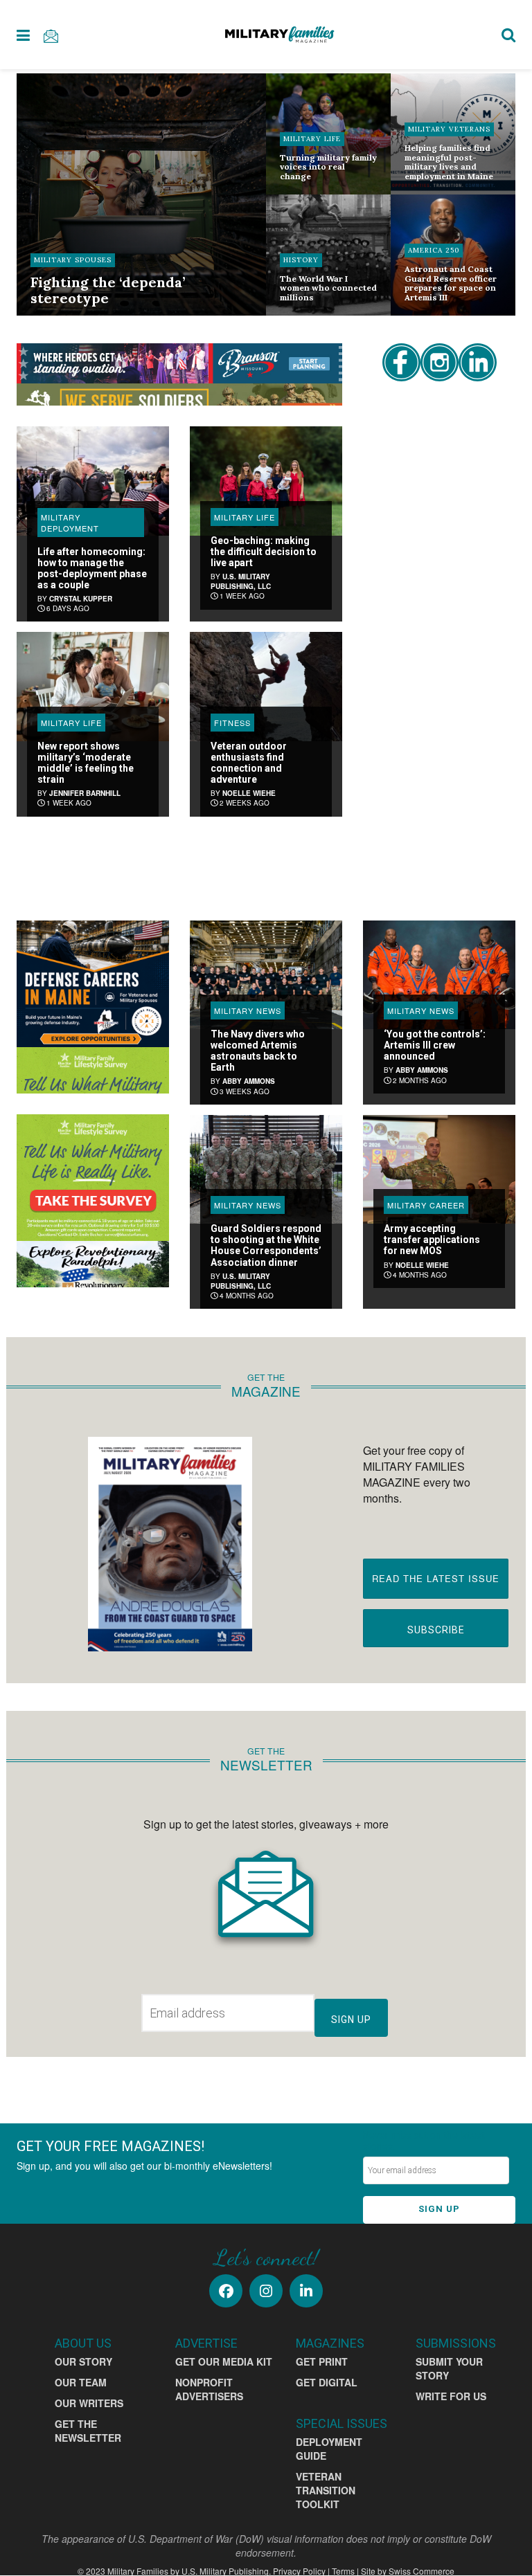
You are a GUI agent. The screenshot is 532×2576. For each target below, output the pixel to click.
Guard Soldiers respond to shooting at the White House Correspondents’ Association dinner (266, 1245)
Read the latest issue (436, 1578)
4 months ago (246, 1296)
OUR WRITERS (89, 2403)
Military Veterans (449, 129)
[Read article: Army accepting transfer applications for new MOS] (439, 1169)
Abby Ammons (249, 1081)
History (301, 260)
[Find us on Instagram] (266, 2291)
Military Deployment (70, 523)
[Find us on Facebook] (226, 2291)
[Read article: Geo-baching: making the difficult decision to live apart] (266, 481)
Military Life (312, 139)
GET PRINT (322, 2361)
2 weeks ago (243, 803)
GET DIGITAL (327, 2382)
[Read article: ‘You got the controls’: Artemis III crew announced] (439, 975)
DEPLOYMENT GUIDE (329, 2449)
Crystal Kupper (81, 599)
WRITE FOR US (451, 2396)
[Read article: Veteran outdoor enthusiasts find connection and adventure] (266, 686)
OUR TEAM (81, 2382)
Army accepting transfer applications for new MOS (432, 1240)
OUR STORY (83, 2361)
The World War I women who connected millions (328, 288)
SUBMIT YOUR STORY (449, 2368)
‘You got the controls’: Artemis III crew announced (435, 1045)
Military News (248, 1010)
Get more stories (179, 862)
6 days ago (67, 608)
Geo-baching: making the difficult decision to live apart (264, 552)
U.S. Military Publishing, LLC (241, 581)
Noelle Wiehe (249, 793)
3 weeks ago (243, 1091)
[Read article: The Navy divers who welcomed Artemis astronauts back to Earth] (266, 975)
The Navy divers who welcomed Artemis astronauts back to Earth (258, 1051)
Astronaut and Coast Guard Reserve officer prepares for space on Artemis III (451, 283)
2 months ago (419, 1080)
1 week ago (241, 596)
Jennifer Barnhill (85, 793)
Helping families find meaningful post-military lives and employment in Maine (449, 162)
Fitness (232, 723)
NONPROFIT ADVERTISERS (209, 2389)
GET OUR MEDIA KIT (224, 2361)
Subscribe (436, 1630)
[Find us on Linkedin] (306, 2291)
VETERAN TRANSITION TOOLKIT (326, 2490)
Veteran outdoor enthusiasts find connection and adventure (249, 763)
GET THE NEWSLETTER (88, 2431)
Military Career (426, 1205)
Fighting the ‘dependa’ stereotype (108, 290)
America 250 (434, 250)
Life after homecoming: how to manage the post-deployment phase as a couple (92, 568)
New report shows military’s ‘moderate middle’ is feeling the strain (86, 763)
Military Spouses (73, 260)
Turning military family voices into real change (328, 167)
